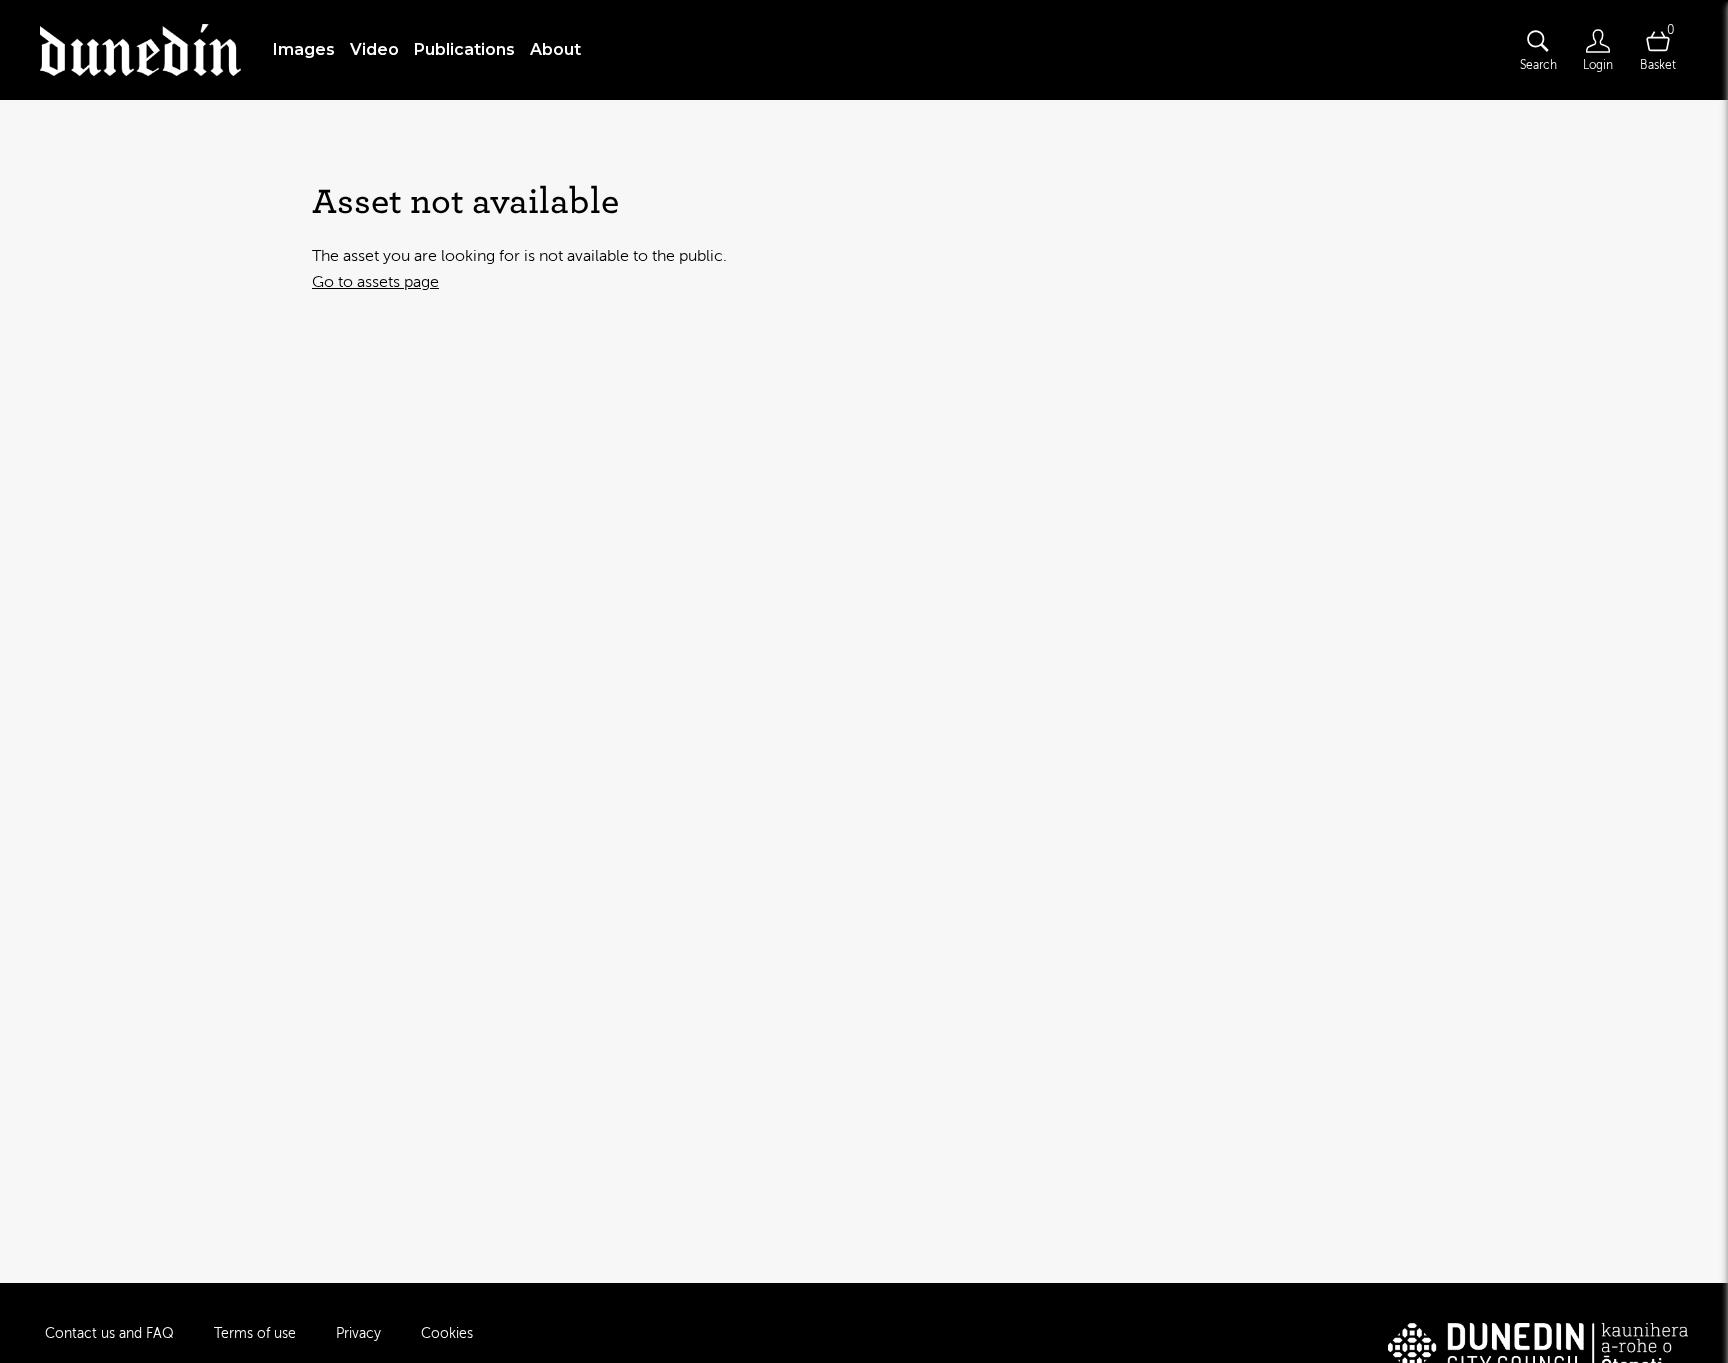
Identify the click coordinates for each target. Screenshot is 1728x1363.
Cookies (447, 1333)
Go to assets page (375, 282)
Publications (464, 49)
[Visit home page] (140, 50)
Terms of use (255, 1333)
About (555, 49)
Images (304, 49)
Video (374, 49)
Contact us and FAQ (109, 1333)
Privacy (358, 1333)
